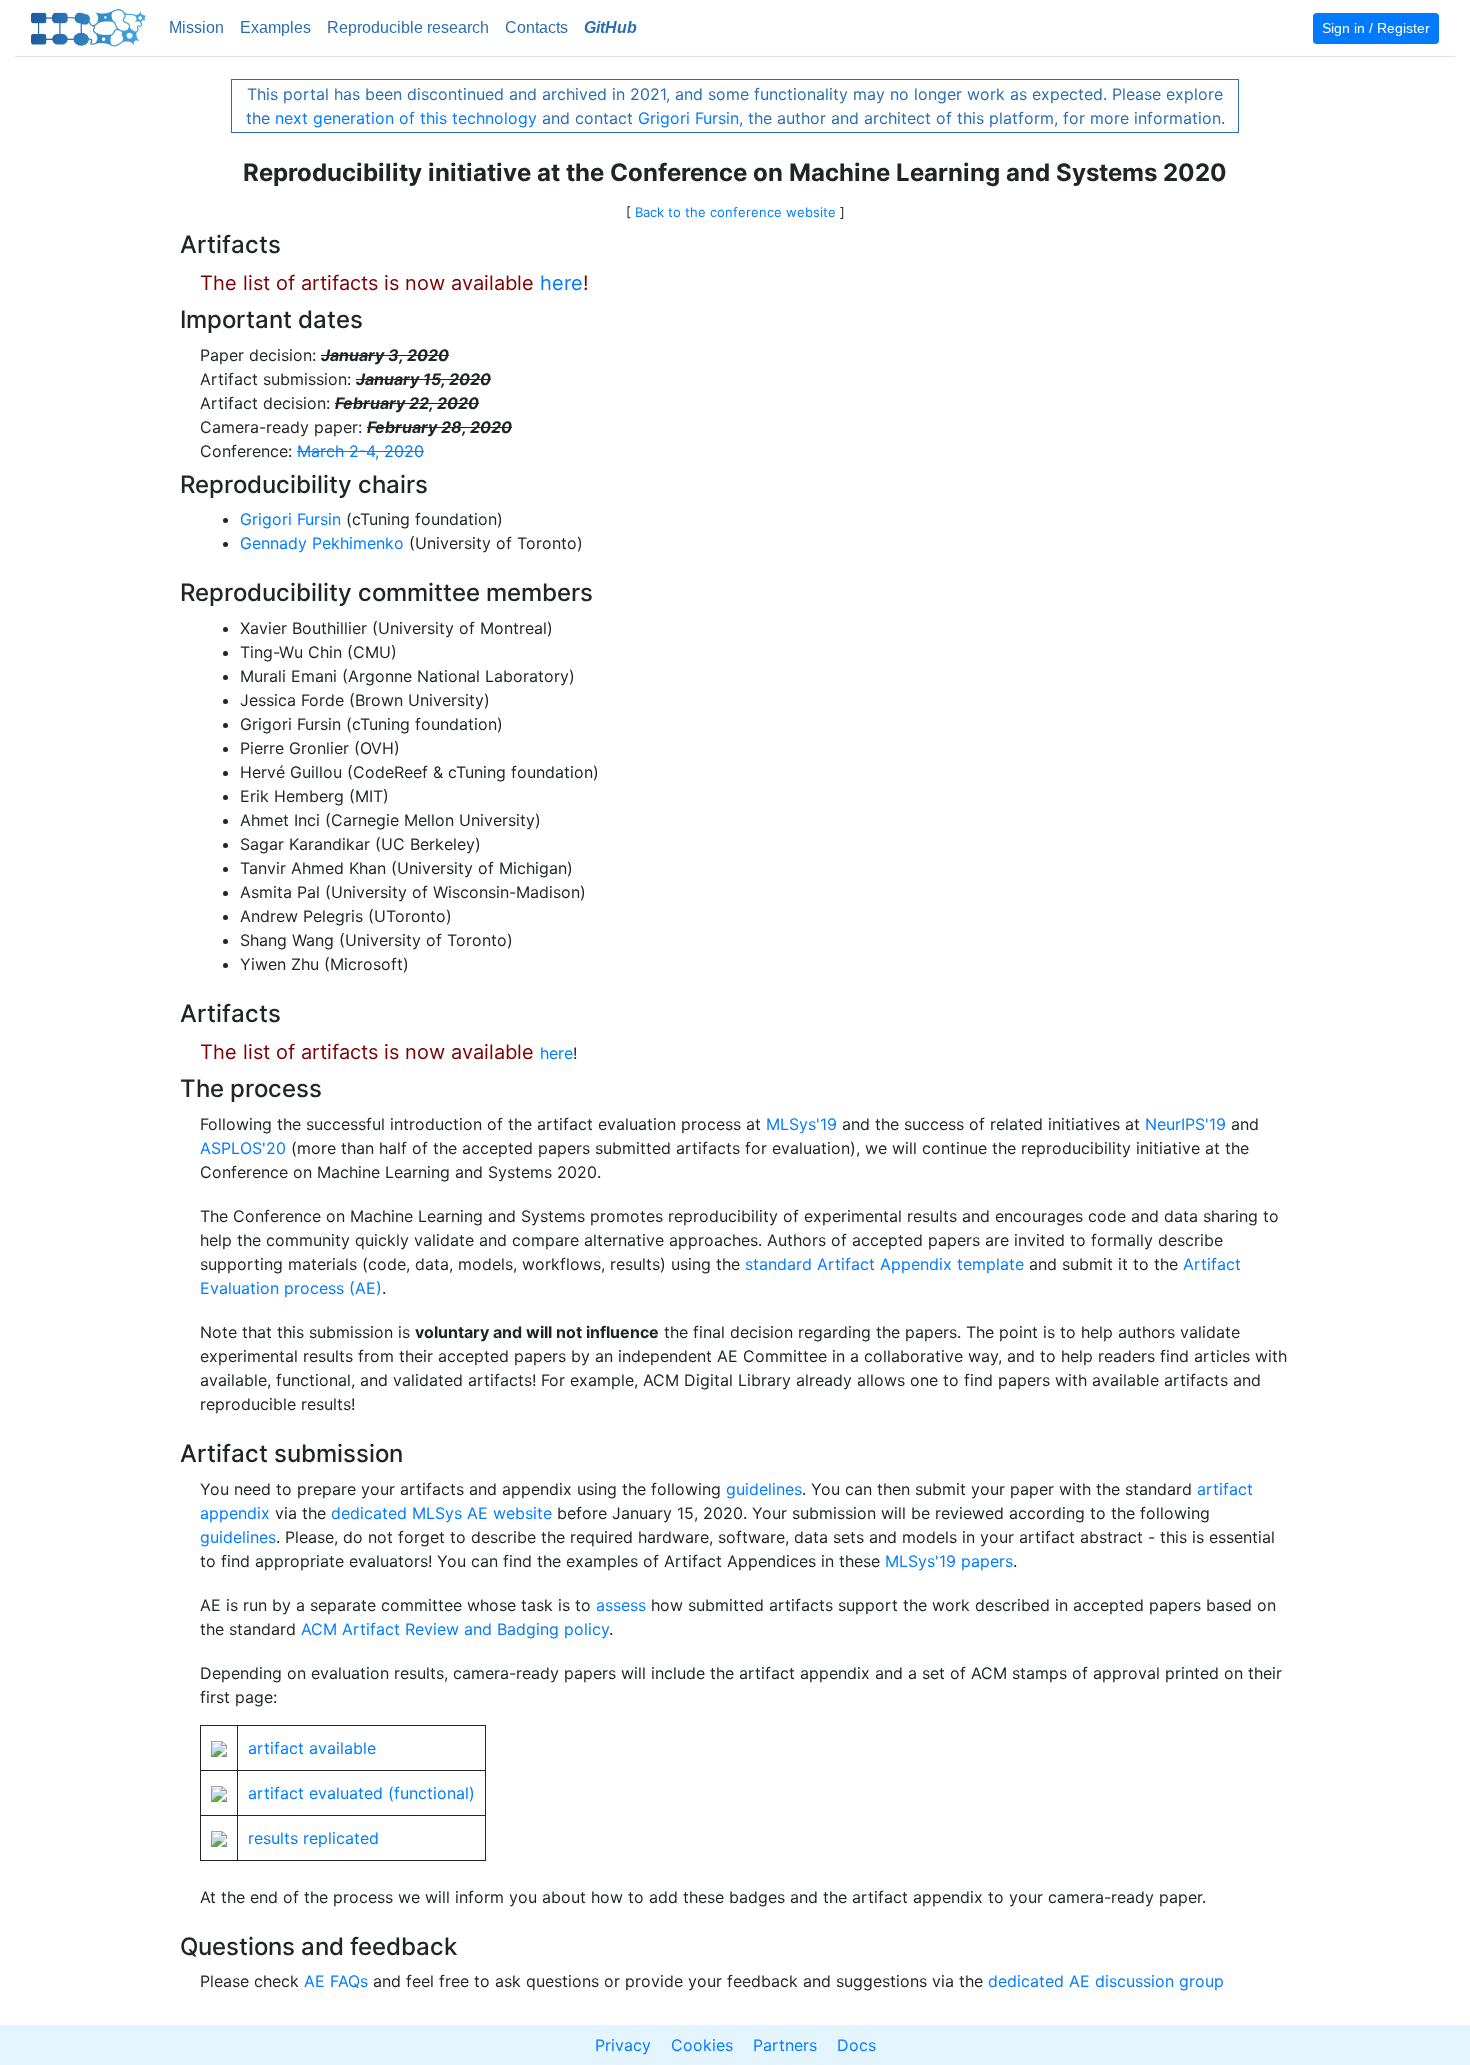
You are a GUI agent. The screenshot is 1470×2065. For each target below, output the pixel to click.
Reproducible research (408, 27)
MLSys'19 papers (949, 1561)
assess (621, 1605)
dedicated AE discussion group (1106, 1981)
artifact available (312, 1748)
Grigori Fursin (688, 118)
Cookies (702, 2045)
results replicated (313, 1838)
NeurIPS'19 (1185, 1124)
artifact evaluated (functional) (361, 1793)
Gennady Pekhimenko (322, 543)
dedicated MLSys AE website (441, 1513)
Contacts (536, 27)
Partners (785, 2045)
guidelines (764, 1489)
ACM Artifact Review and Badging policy (455, 1629)
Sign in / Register (1376, 28)
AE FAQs (336, 1981)
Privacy (623, 2045)
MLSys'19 (801, 1124)
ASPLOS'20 (243, 1148)
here (561, 283)
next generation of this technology (406, 118)
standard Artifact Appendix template (884, 1264)
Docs (856, 2045)
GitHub (610, 27)
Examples (275, 27)
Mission (196, 27)
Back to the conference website (735, 212)
